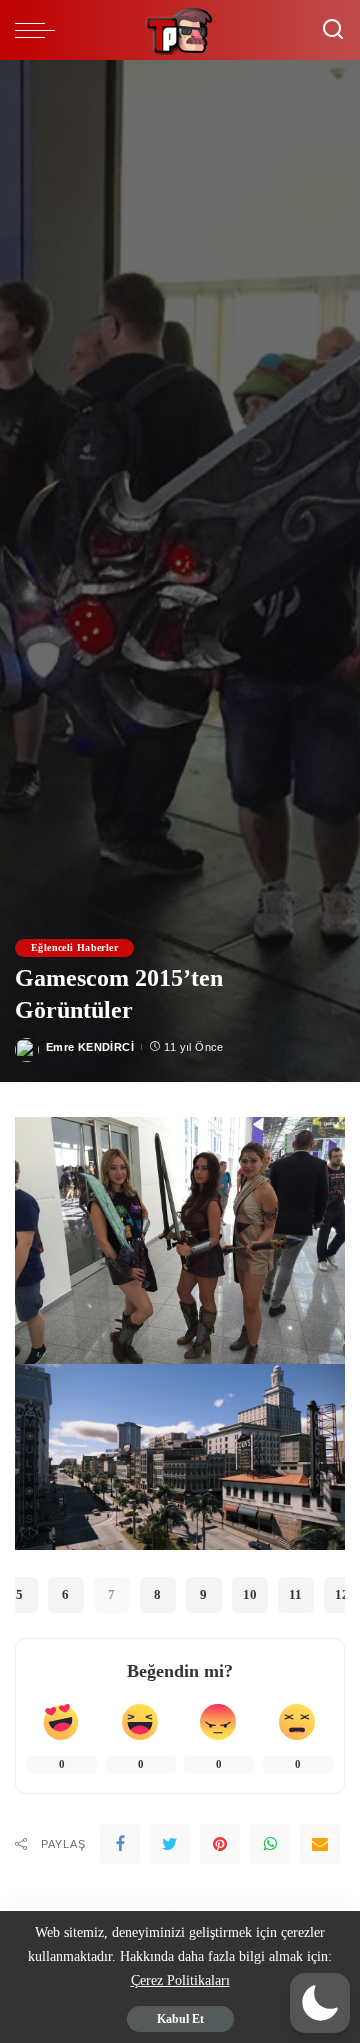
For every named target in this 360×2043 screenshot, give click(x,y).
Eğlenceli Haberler (74, 947)
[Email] (320, 1844)
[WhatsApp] (270, 1844)
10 (250, 1594)
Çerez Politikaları (180, 1980)
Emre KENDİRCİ (90, 1047)
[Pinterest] (220, 1844)
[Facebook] (120, 1844)
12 (342, 1594)
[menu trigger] (40, 30)
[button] (320, 2003)
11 (295, 1594)
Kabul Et (180, 2019)
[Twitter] (170, 1844)
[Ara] (333, 30)
